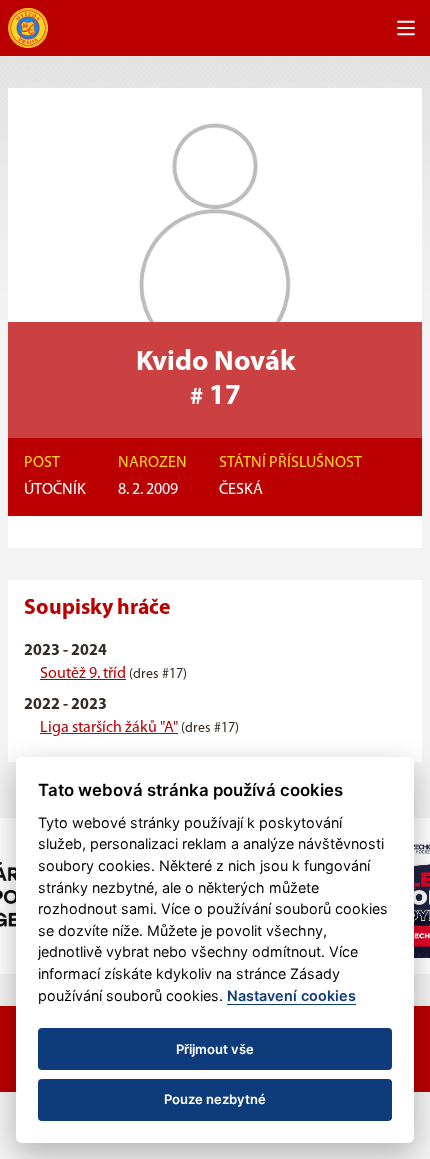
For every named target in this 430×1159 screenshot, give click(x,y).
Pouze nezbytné (215, 1099)
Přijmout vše (215, 1049)
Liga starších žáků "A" (109, 728)
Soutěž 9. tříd (83, 674)
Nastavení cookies (291, 995)
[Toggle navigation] (406, 28)
